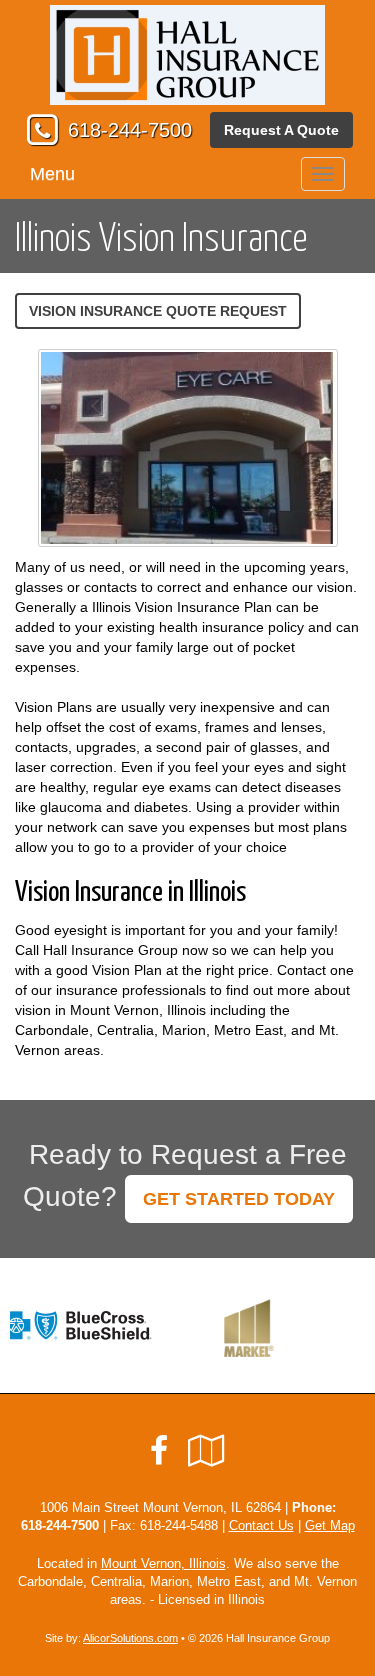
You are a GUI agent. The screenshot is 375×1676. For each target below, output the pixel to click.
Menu (52, 174)
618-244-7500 (130, 130)
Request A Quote (281, 130)
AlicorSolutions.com (130, 1638)
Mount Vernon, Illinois (163, 1564)
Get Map (330, 1526)
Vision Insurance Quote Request (158, 311)
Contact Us (261, 1526)
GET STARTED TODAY (239, 1199)
